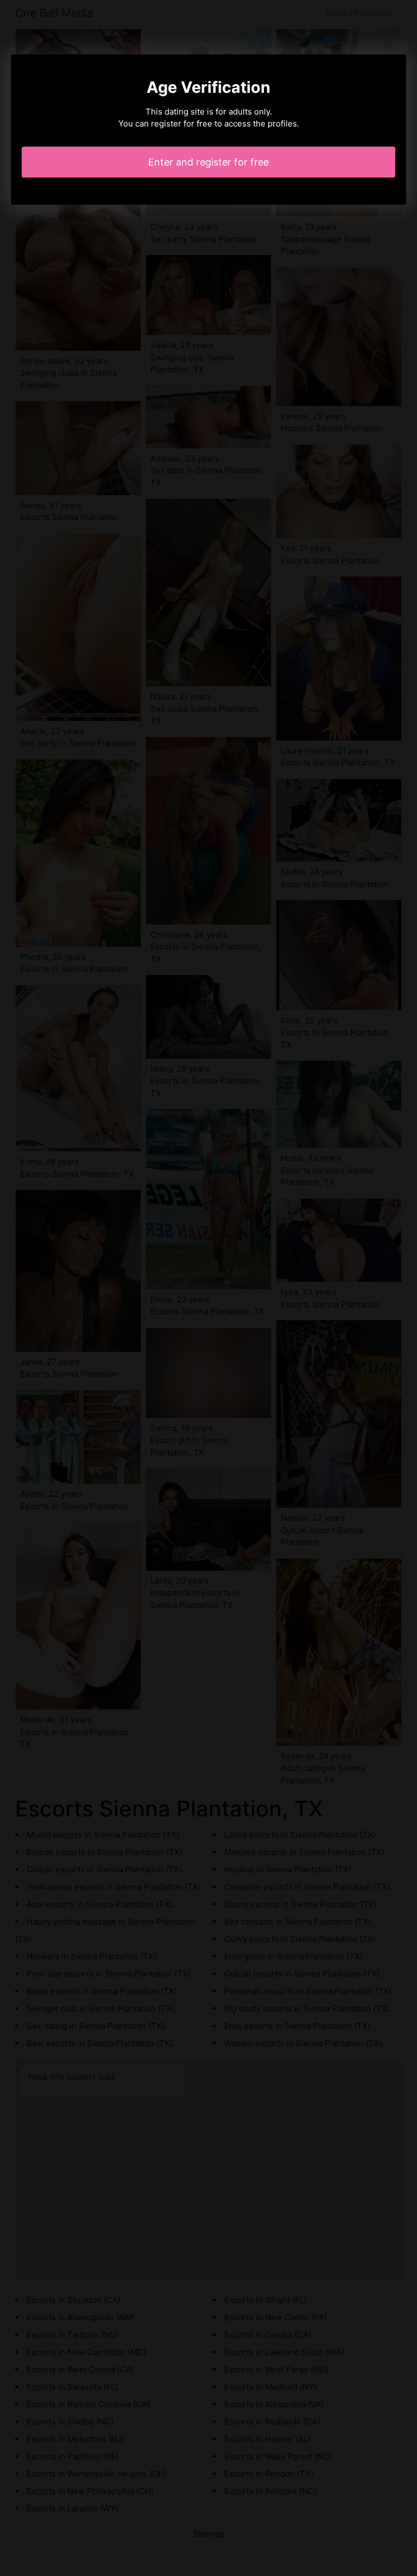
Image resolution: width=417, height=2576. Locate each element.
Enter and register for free (208, 162)
